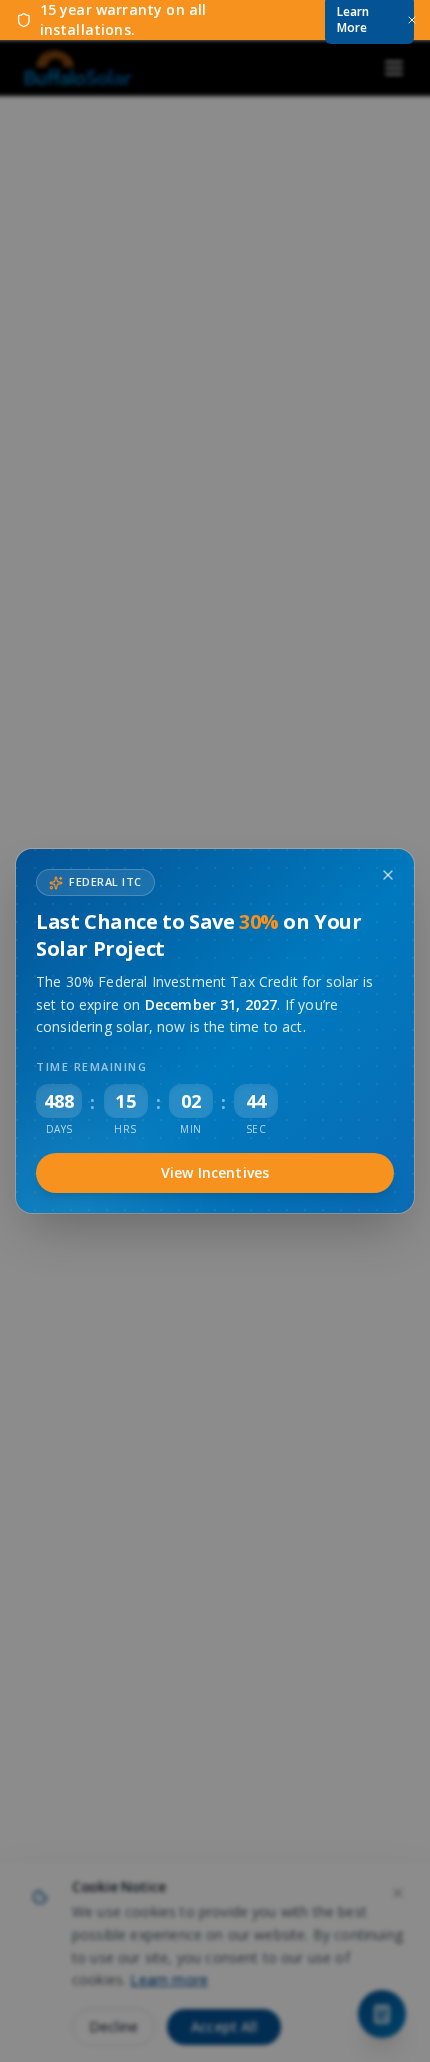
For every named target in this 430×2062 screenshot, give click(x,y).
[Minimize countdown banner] (388, 875)
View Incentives (215, 1172)
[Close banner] (412, 20)
